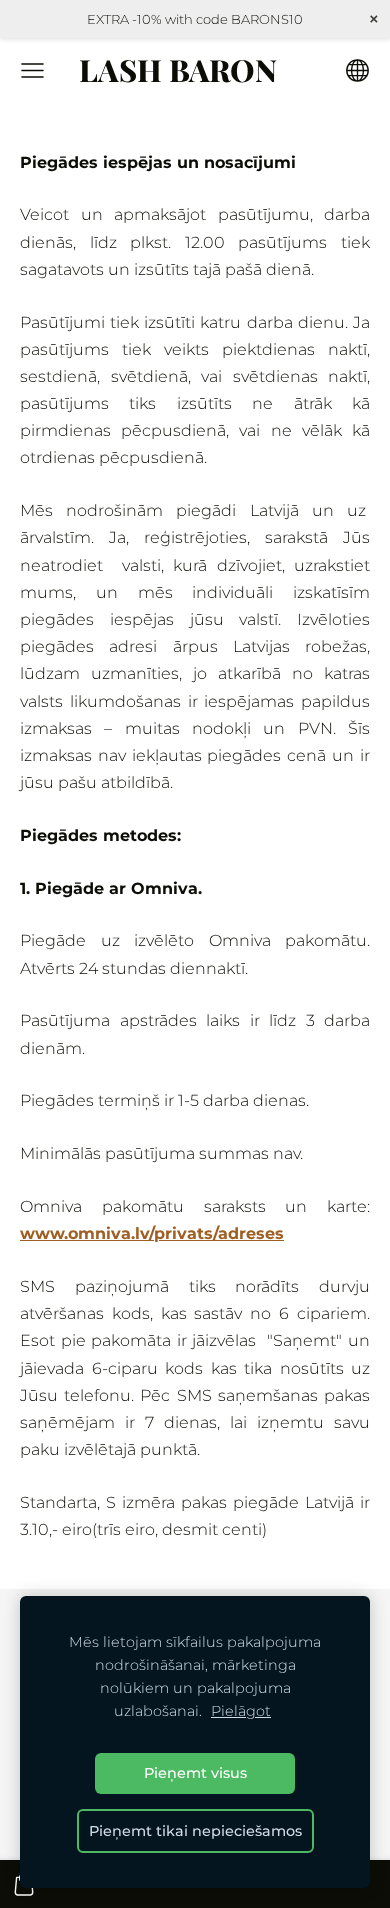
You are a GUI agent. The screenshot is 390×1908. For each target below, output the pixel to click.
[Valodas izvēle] (357, 70)
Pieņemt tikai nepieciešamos (195, 1831)
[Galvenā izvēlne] (32, 70)
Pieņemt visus (195, 1773)
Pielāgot (241, 1711)
